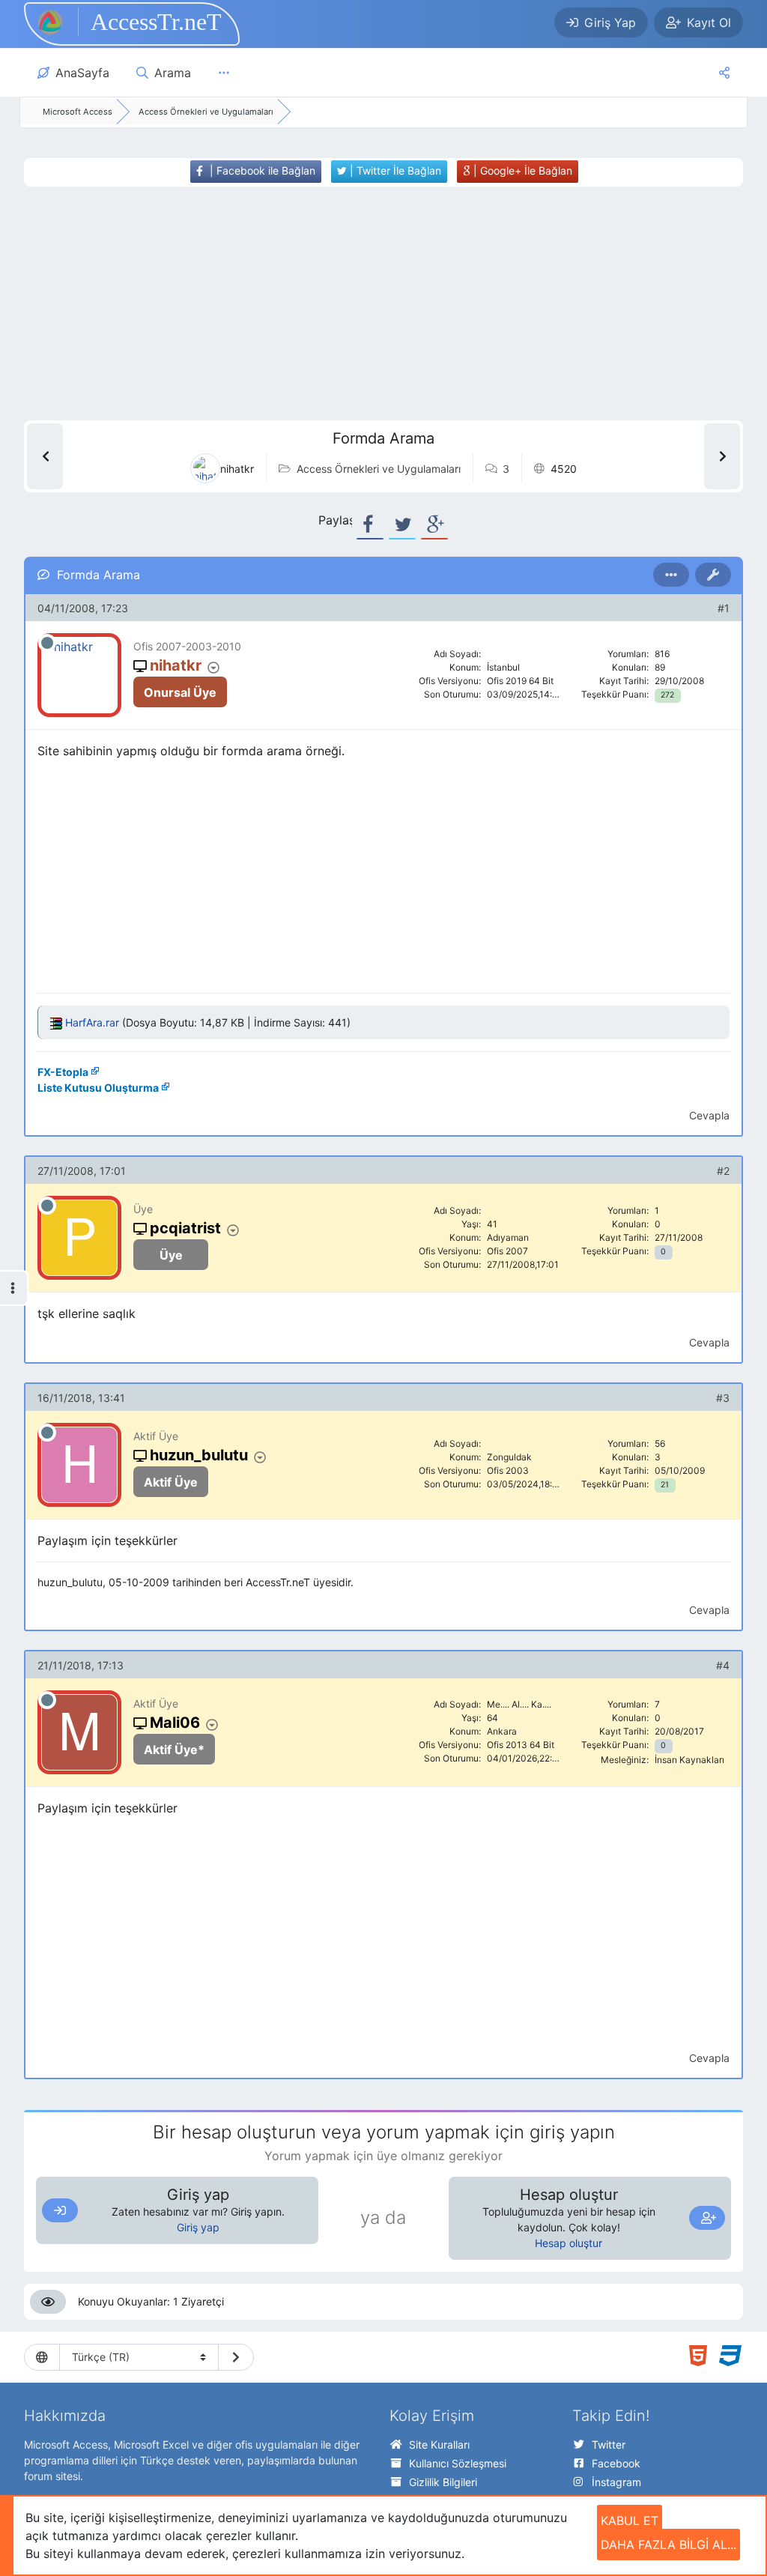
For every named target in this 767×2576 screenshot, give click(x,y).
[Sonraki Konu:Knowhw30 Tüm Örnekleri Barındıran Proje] (722, 456)
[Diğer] (224, 73)
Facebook (616, 2463)
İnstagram (616, 2482)
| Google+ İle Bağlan (521, 170)
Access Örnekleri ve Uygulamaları (379, 469)
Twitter (609, 2445)
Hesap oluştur (569, 2243)
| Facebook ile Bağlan (261, 170)
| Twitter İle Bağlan (394, 170)
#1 (724, 608)
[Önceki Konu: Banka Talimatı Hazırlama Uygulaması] (45, 456)
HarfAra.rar (92, 1022)
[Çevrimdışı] (47, 643)
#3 (723, 1398)
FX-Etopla (63, 1072)
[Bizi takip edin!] (724, 73)
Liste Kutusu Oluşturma (98, 1088)
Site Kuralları (439, 2445)
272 (667, 695)
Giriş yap (198, 2227)
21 (665, 1485)
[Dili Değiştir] (236, 2357)
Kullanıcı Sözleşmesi (458, 2463)
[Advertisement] (364, 303)
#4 (723, 1665)
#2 (723, 1171)
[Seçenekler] (671, 575)
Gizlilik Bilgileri (443, 2482)
